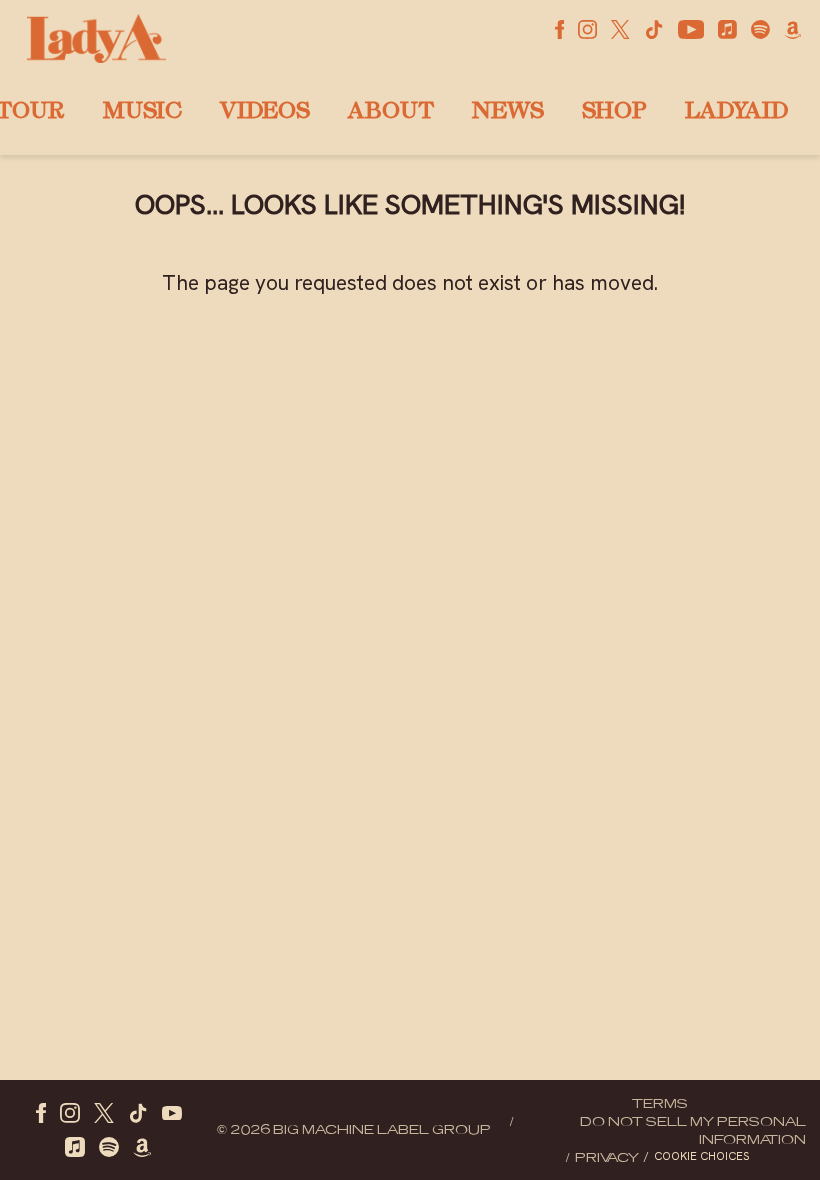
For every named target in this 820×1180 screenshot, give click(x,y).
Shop (614, 112)
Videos (265, 112)
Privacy (607, 1157)
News (508, 112)
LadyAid (736, 112)
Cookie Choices (701, 1156)
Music (142, 112)
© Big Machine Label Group (354, 1129)
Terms (660, 1103)
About (391, 112)
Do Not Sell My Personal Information (693, 1130)
